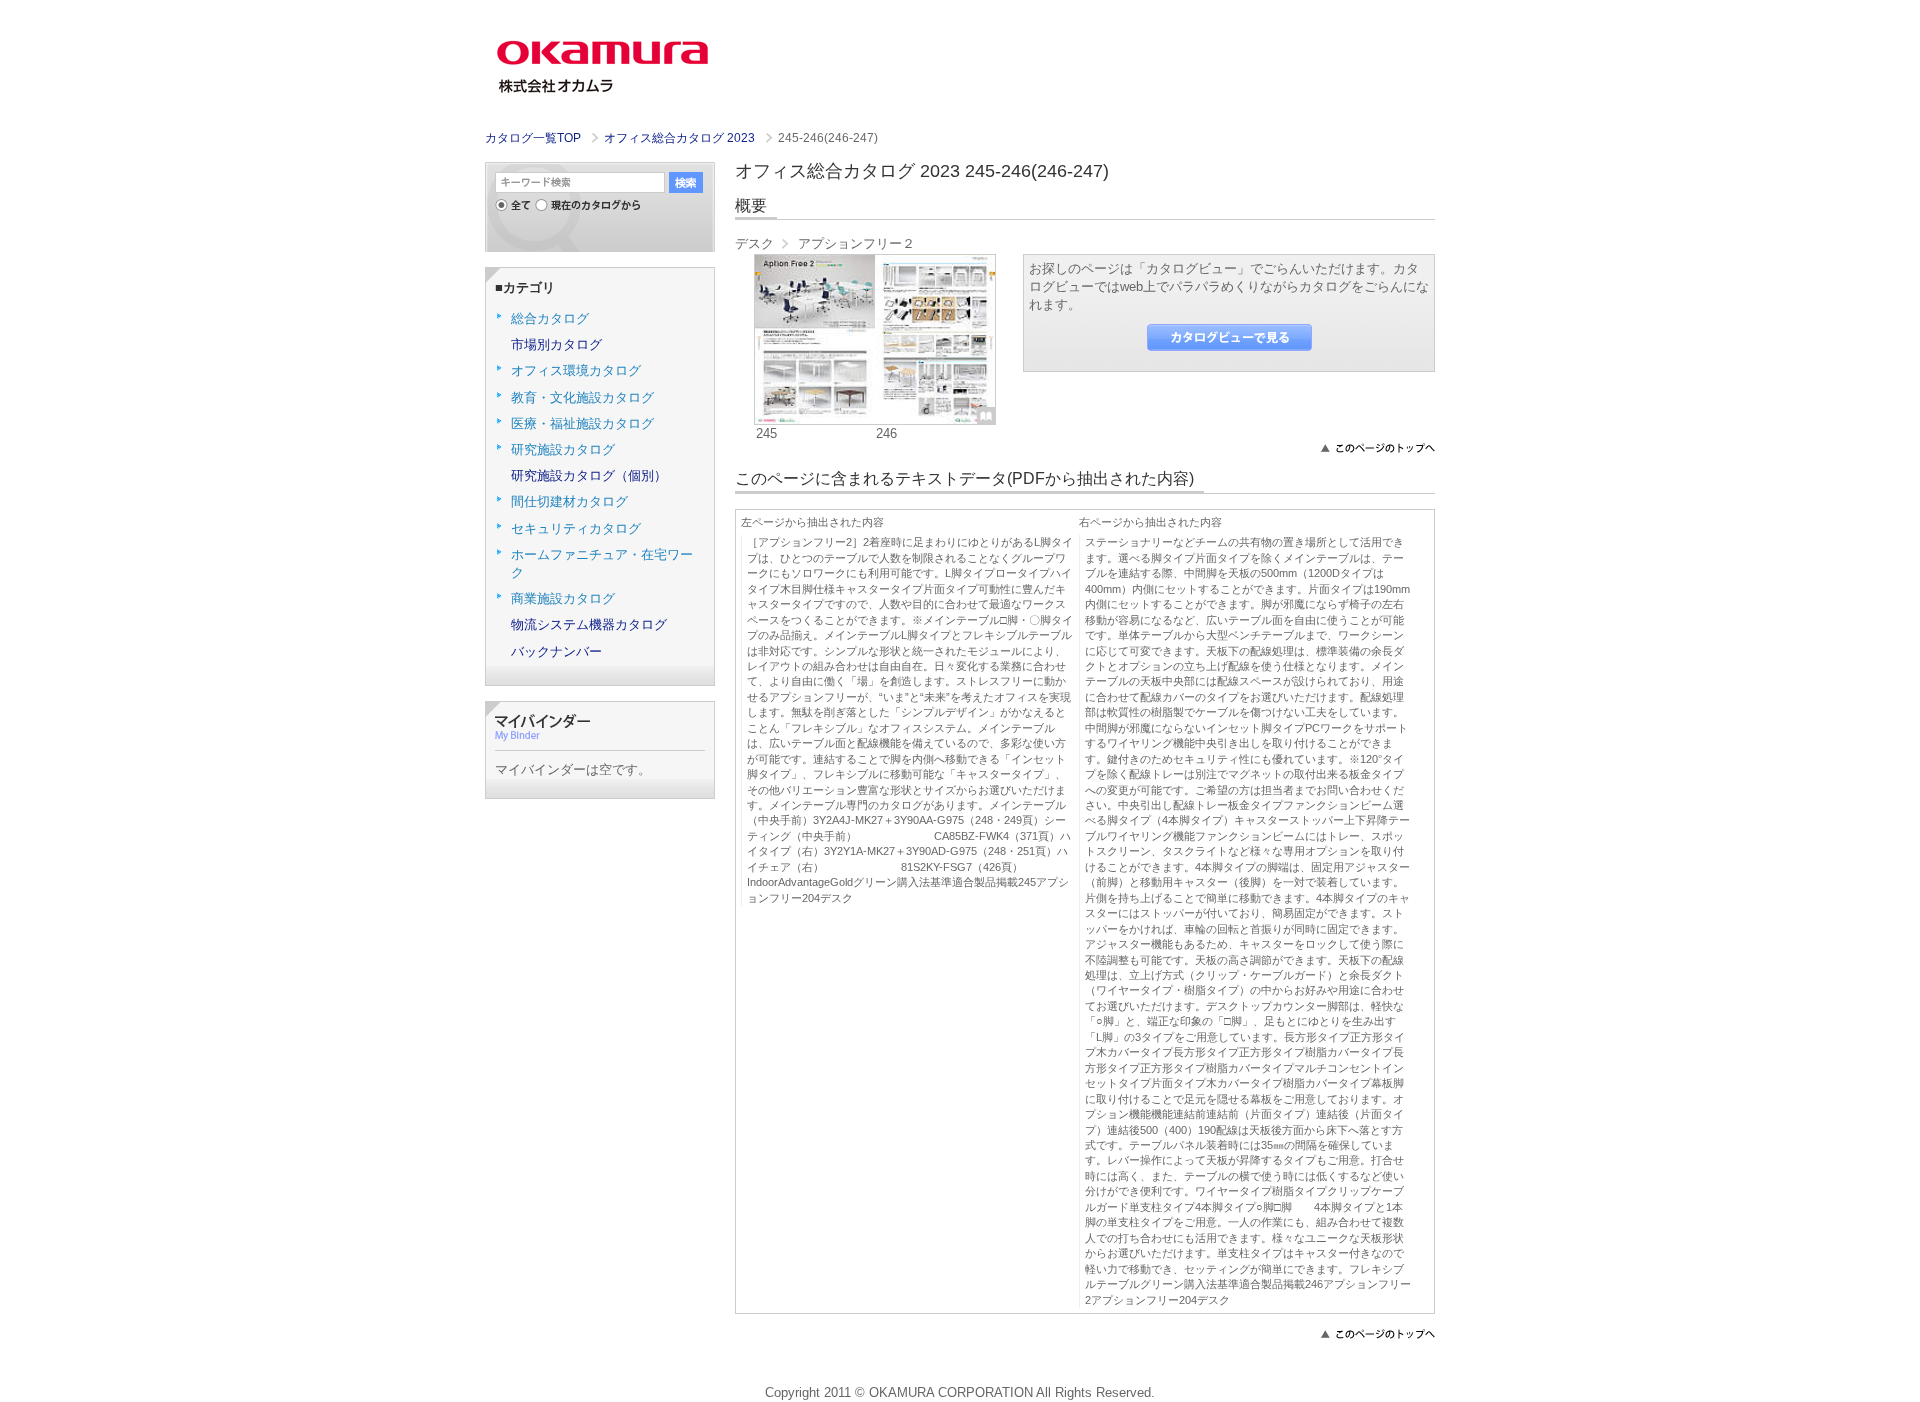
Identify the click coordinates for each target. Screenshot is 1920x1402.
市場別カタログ (556, 344)
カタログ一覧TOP (533, 138)
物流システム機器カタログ (589, 624)
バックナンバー (556, 651)
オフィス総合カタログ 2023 (681, 138)
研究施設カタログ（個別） (589, 475)
